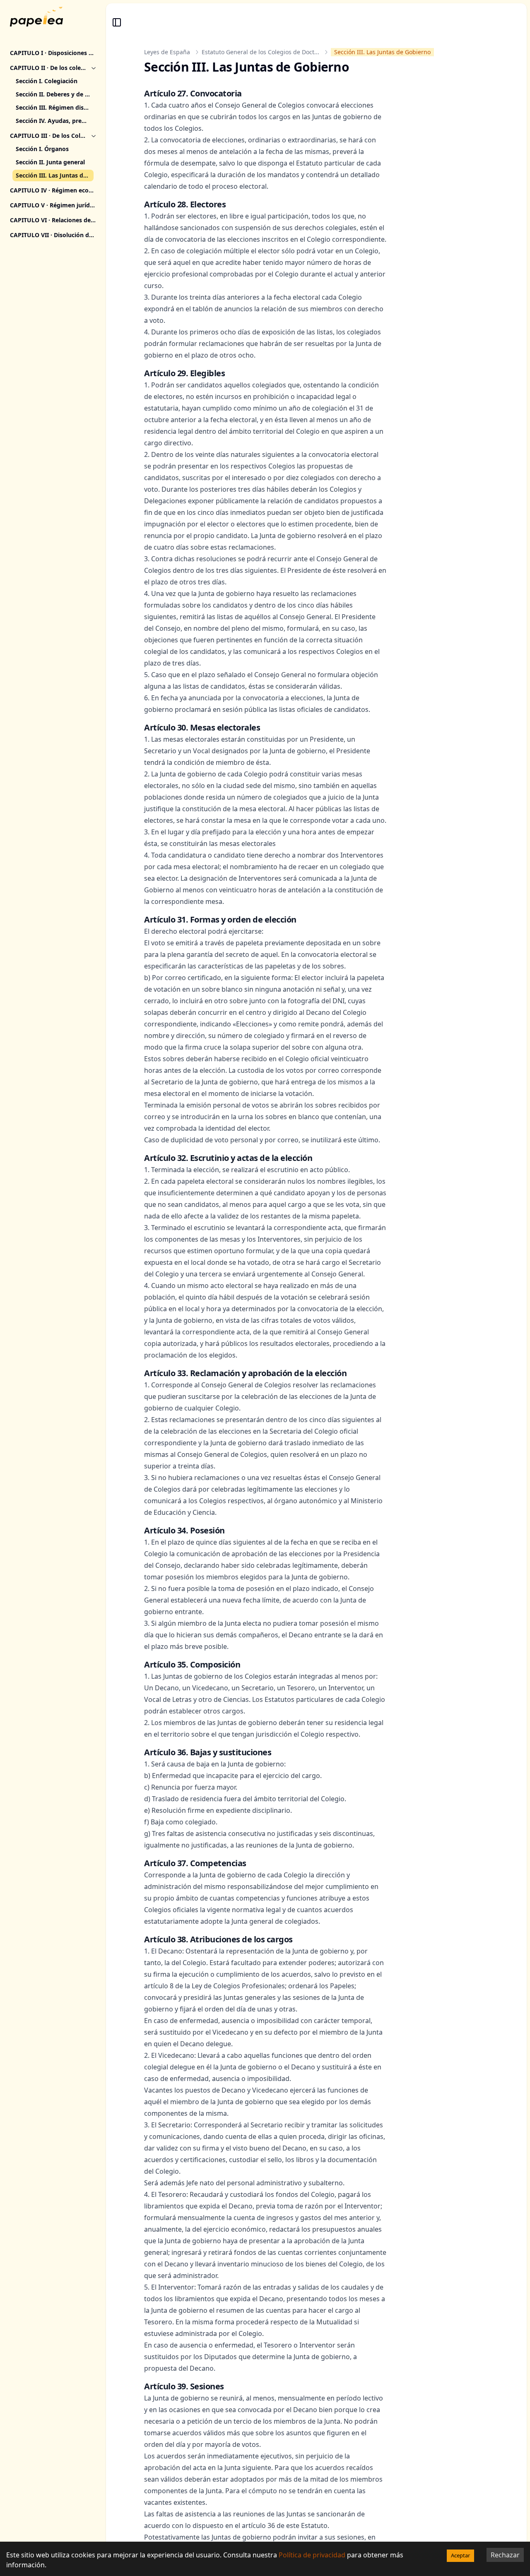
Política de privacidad (312, 2555)
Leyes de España (167, 52)
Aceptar (460, 2555)
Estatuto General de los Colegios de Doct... (260, 52)
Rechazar (505, 2555)
